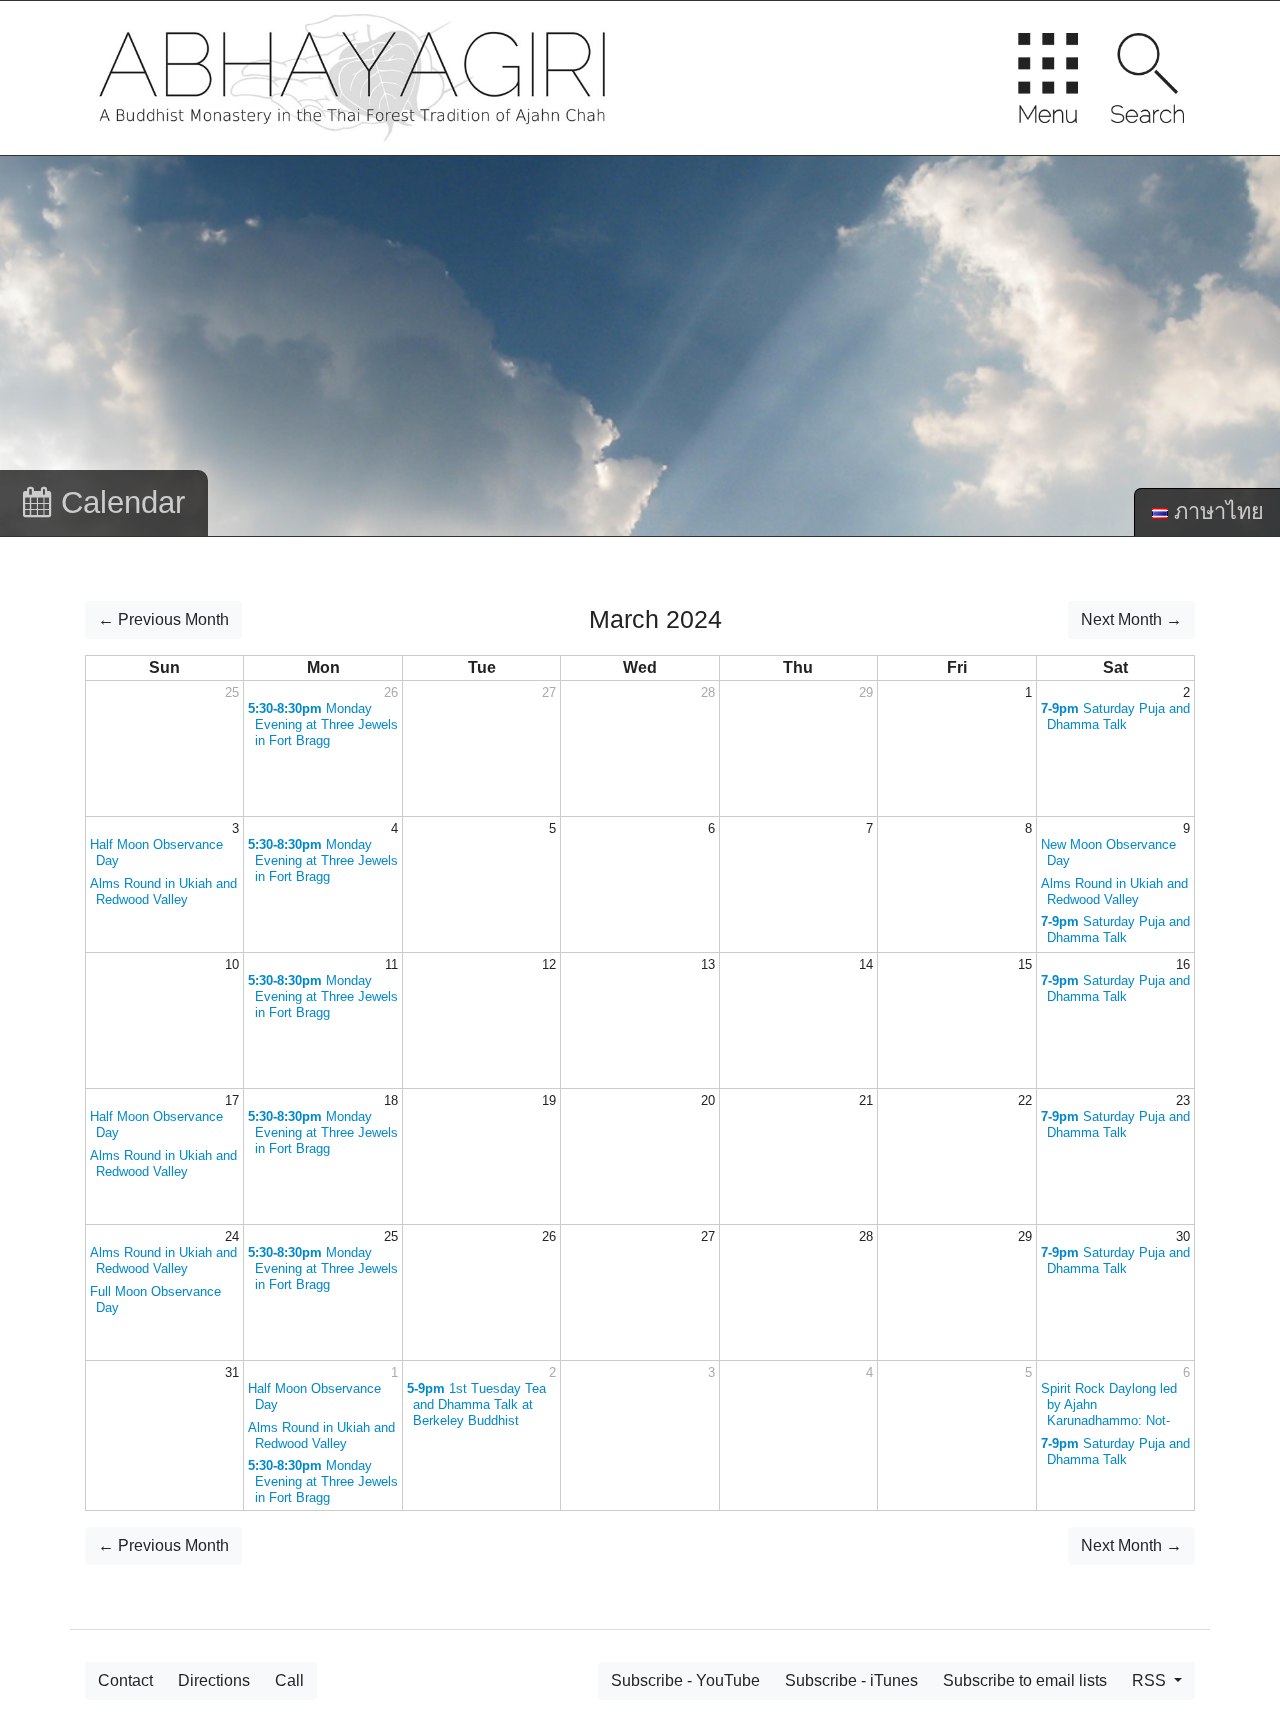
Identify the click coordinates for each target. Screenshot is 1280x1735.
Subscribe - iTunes (851, 1680)
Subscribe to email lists (1025, 1680)
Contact (125, 1680)
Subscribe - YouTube (685, 1680)
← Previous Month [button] (163, 619)
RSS (1151, 1680)
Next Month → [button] (1131, 619)
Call (289, 1680)
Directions (214, 1680)
